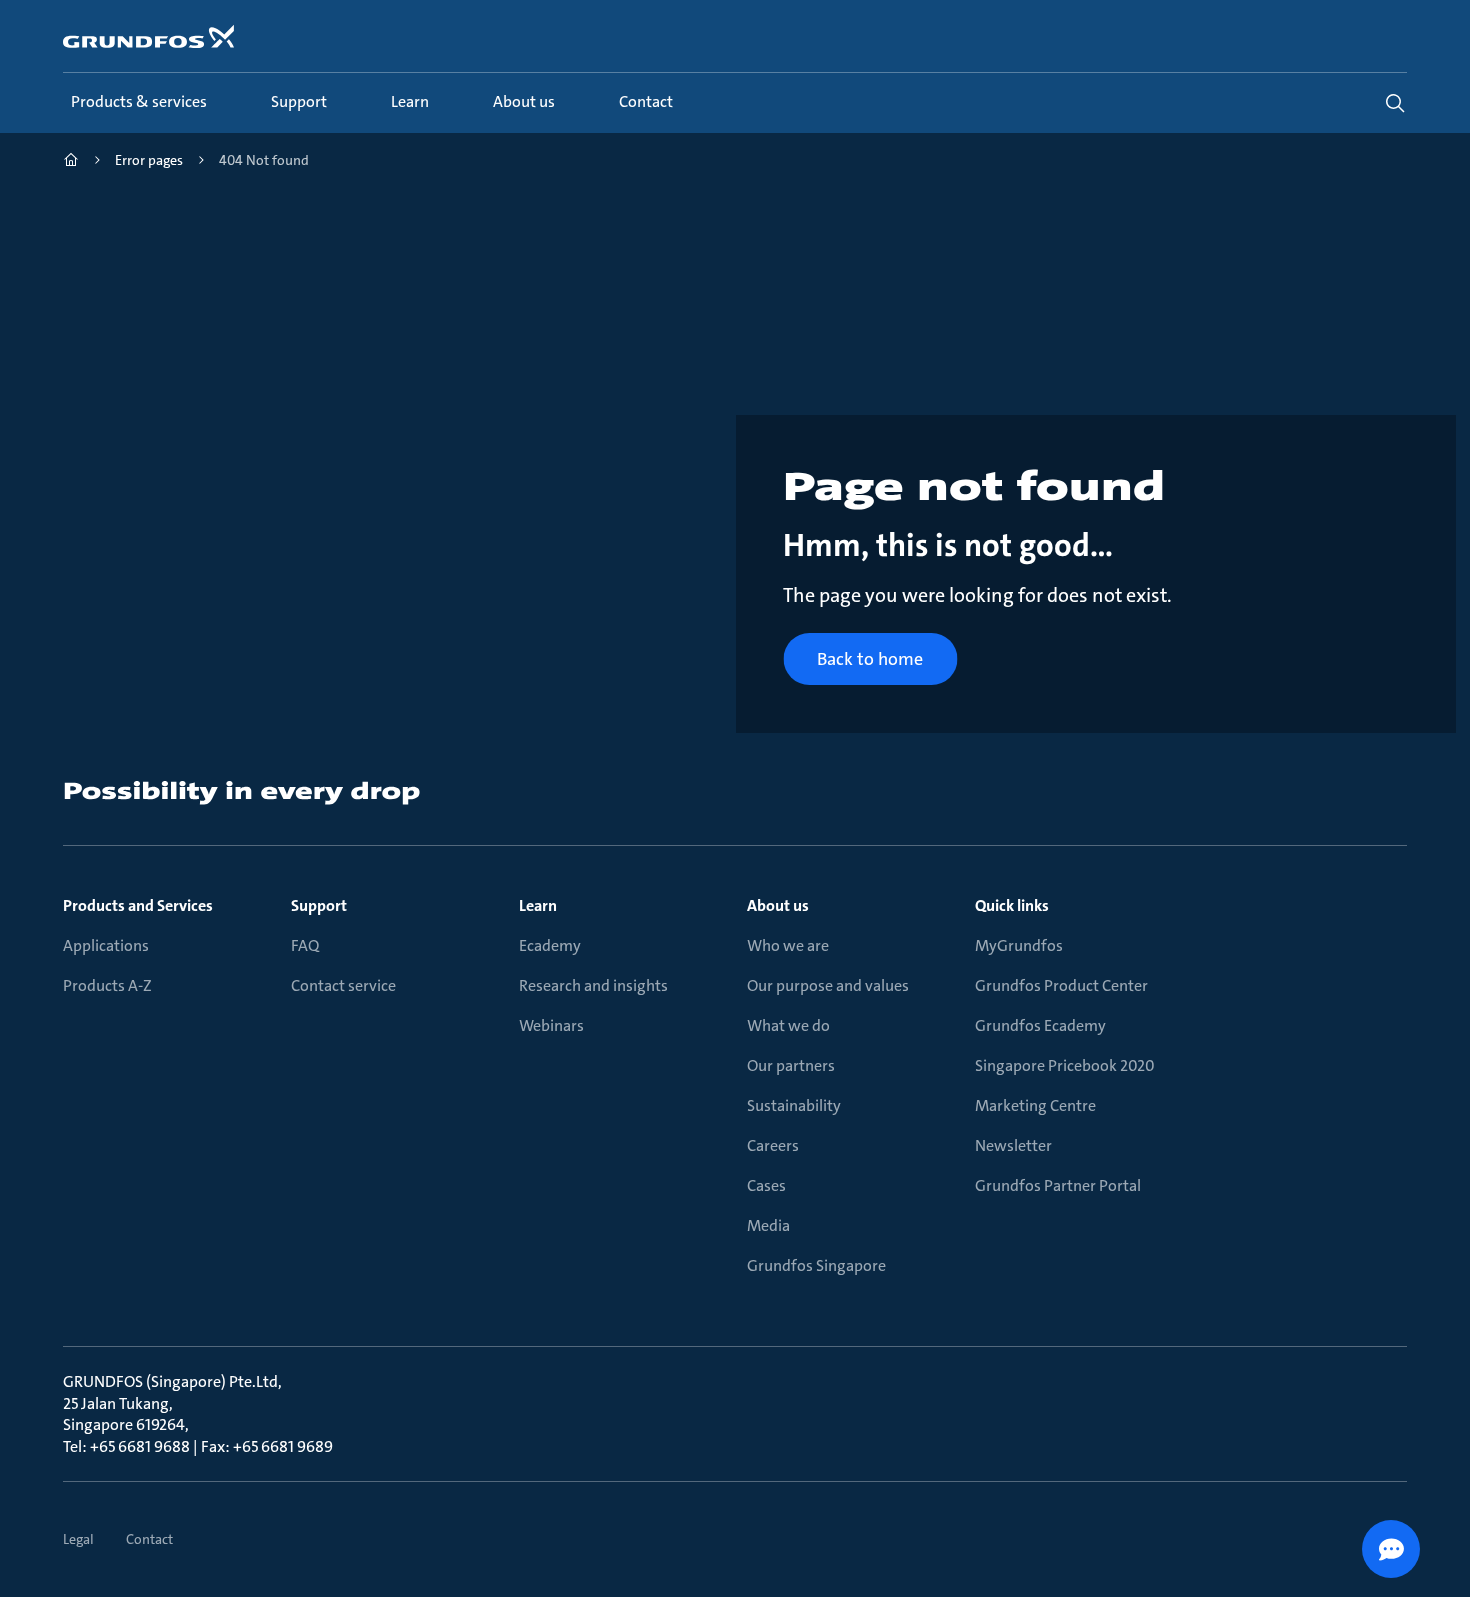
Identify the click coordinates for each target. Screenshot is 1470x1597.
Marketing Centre (1035, 1105)
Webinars (551, 1025)
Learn (538, 905)
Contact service (343, 985)
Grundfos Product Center (1061, 985)
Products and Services (138, 905)
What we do (788, 1025)
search (1395, 103)
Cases (766, 1185)
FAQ (305, 945)
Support (319, 905)
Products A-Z (107, 985)
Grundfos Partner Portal (1058, 1185)
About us (778, 905)
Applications (106, 945)
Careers (773, 1145)
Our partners (791, 1065)
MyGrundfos (1019, 945)
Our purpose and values (828, 985)
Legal (78, 1539)
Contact (149, 1539)
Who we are (788, 945)
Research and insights (593, 985)
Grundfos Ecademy (1040, 1025)
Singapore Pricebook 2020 (1065, 1065)
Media (768, 1225)
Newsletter (1013, 1145)
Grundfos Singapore (816, 1265)
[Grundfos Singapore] (71, 162)
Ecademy (550, 945)
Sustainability (794, 1105)
